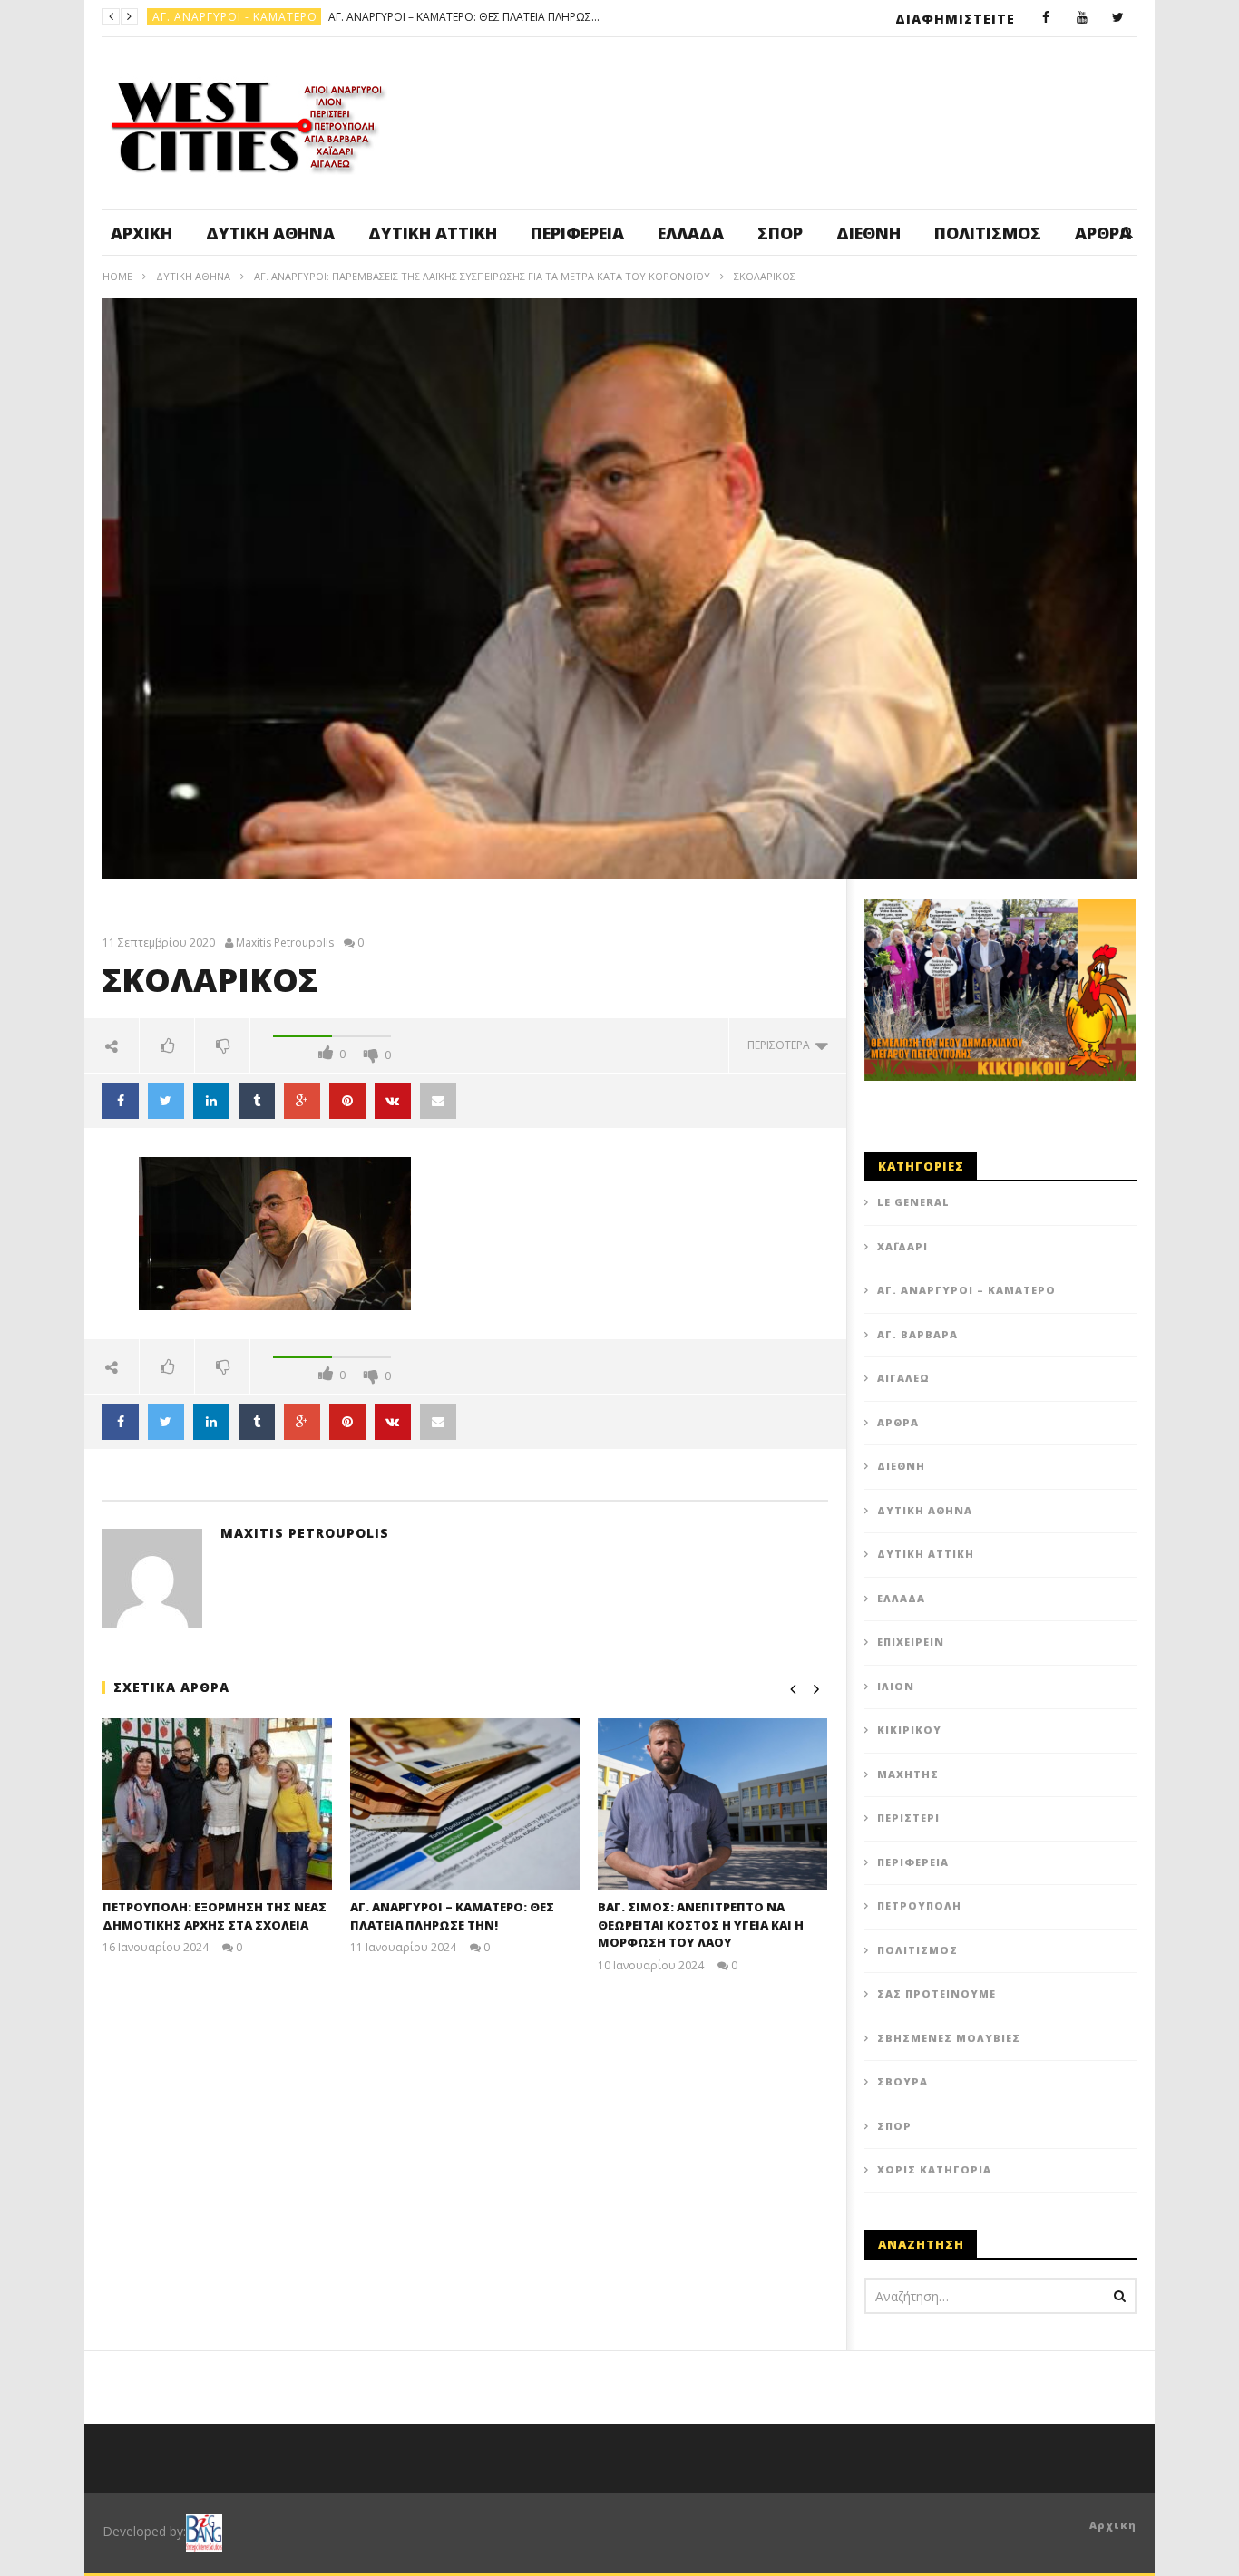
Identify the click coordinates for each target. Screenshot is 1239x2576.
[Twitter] (1118, 18)
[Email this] (438, 1101)
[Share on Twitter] (166, 1101)
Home (117, 276)
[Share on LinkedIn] (211, 1101)
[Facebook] (1046, 18)
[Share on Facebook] (121, 1101)
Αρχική (141, 233)
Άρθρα (898, 1422)
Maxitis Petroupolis (285, 943)
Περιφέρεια (577, 233)
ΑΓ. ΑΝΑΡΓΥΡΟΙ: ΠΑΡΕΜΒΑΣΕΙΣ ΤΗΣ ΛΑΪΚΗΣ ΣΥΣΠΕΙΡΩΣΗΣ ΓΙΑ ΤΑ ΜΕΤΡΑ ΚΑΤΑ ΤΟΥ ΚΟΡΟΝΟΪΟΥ (482, 276)
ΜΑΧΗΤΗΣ (908, 1774)
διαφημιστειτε (955, 19)
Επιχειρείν (911, 1642)
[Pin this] (347, 1101)
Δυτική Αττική (433, 233)
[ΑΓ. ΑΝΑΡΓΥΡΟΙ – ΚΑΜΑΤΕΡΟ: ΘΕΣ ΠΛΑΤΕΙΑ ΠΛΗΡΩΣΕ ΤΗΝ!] (465, 1804)
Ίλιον (896, 1686)
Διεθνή (868, 233)
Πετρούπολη (193, 17)
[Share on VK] (393, 1101)
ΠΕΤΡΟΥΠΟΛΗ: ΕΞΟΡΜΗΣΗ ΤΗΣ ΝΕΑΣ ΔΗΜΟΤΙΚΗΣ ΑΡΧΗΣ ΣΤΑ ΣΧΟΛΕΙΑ (215, 1916)
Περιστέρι (908, 1818)
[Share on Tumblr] (257, 1101)
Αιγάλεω (903, 1378)
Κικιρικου (909, 1730)
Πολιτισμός (988, 233)
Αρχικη (1113, 2525)
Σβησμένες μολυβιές (949, 2038)
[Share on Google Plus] (302, 1101)
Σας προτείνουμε (937, 1993)
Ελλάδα (691, 233)
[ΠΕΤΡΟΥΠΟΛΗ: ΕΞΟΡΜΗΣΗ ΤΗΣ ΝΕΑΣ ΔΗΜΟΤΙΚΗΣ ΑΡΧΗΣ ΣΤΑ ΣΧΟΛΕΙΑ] (217, 1804)
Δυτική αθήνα (270, 233)
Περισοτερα (781, 1045)
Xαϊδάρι (902, 1246)
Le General (913, 1202)
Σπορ (780, 233)
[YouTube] (1082, 18)
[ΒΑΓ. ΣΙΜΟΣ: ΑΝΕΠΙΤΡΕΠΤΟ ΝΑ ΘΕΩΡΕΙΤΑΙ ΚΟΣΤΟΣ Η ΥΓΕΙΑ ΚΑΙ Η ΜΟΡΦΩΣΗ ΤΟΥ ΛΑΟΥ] (712, 1804)
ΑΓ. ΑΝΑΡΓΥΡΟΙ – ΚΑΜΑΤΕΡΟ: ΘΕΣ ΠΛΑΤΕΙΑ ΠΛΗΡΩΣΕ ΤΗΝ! (452, 1916)
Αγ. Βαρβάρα (917, 1334)
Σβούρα (902, 2081)
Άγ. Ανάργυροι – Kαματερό (966, 1290)
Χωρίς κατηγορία (934, 2169)
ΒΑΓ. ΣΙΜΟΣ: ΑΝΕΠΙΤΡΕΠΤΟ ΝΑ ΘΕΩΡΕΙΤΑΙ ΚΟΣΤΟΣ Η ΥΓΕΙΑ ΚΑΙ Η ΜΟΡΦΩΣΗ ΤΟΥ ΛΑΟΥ (380, 17)
